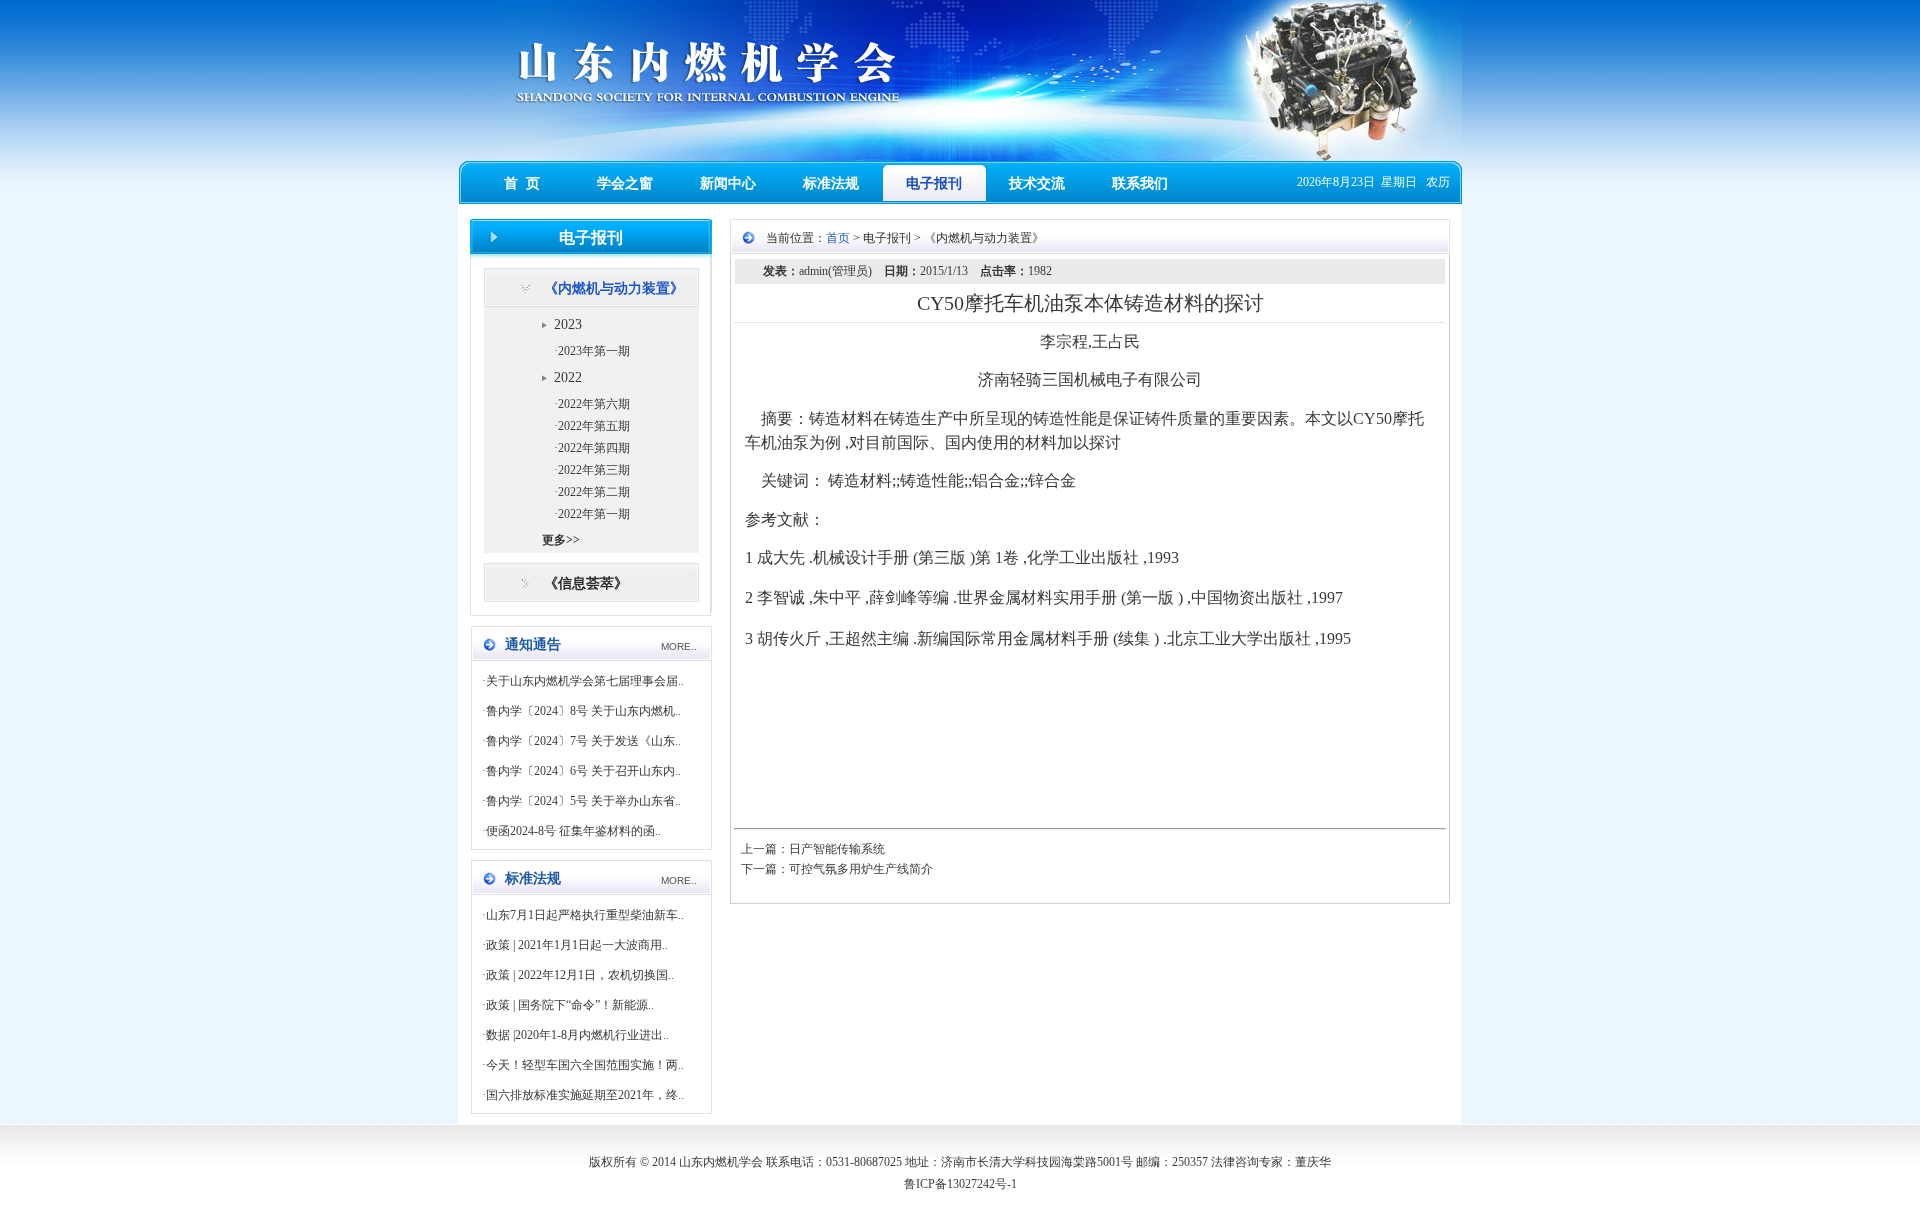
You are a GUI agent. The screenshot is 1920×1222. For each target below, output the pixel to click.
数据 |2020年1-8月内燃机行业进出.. (577, 1035)
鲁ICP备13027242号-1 (960, 1184)
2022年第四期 (594, 448)
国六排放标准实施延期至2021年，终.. (585, 1095)
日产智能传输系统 (837, 849)
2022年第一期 (594, 514)
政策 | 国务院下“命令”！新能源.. (570, 1005)
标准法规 (831, 183)
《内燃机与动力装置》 (614, 288)
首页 (838, 238)
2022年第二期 (594, 492)
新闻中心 (728, 183)
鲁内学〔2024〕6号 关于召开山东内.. (583, 771)
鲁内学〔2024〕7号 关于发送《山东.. (583, 741)
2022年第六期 (594, 404)
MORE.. (679, 646)
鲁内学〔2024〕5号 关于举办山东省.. (583, 801)
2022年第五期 (594, 426)
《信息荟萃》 (586, 583)
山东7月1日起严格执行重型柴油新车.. (585, 915)
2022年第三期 (594, 470)
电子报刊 (934, 183)
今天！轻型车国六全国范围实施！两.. (585, 1065)
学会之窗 (625, 183)
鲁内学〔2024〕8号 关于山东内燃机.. (583, 711)
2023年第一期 (594, 351)
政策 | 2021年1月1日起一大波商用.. (577, 945)
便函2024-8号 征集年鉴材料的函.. (573, 831)
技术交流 (1037, 183)
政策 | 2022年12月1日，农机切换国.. (580, 975)
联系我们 (1140, 183)
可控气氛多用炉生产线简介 (861, 869)
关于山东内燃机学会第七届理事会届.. (585, 681)
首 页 (522, 183)
